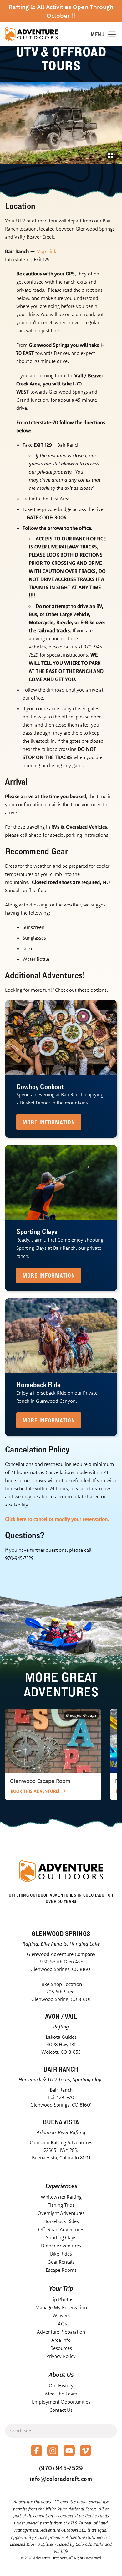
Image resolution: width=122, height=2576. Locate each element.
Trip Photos (61, 2299)
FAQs (61, 2324)
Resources (61, 2348)
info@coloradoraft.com (61, 2479)
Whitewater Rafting (61, 2197)
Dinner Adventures (61, 2246)
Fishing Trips (61, 2205)
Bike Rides (61, 2254)
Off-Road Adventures (61, 2229)
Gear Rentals (61, 2262)
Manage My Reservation (61, 2307)
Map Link (46, 251)
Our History (61, 2385)
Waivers (61, 2315)
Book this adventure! (35, 1791)
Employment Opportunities (61, 2402)
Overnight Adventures (61, 2213)
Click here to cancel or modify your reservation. (57, 1519)
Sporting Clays (61, 2237)
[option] (53, 1755)
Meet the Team (61, 2394)
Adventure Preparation (61, 2332)
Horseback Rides (61, 2221)
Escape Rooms (61, 2270)
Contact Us (61, 2410)
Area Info (61, 2340)
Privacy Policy (61, 2356)
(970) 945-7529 (61, 2468)
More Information (49, 1122)
